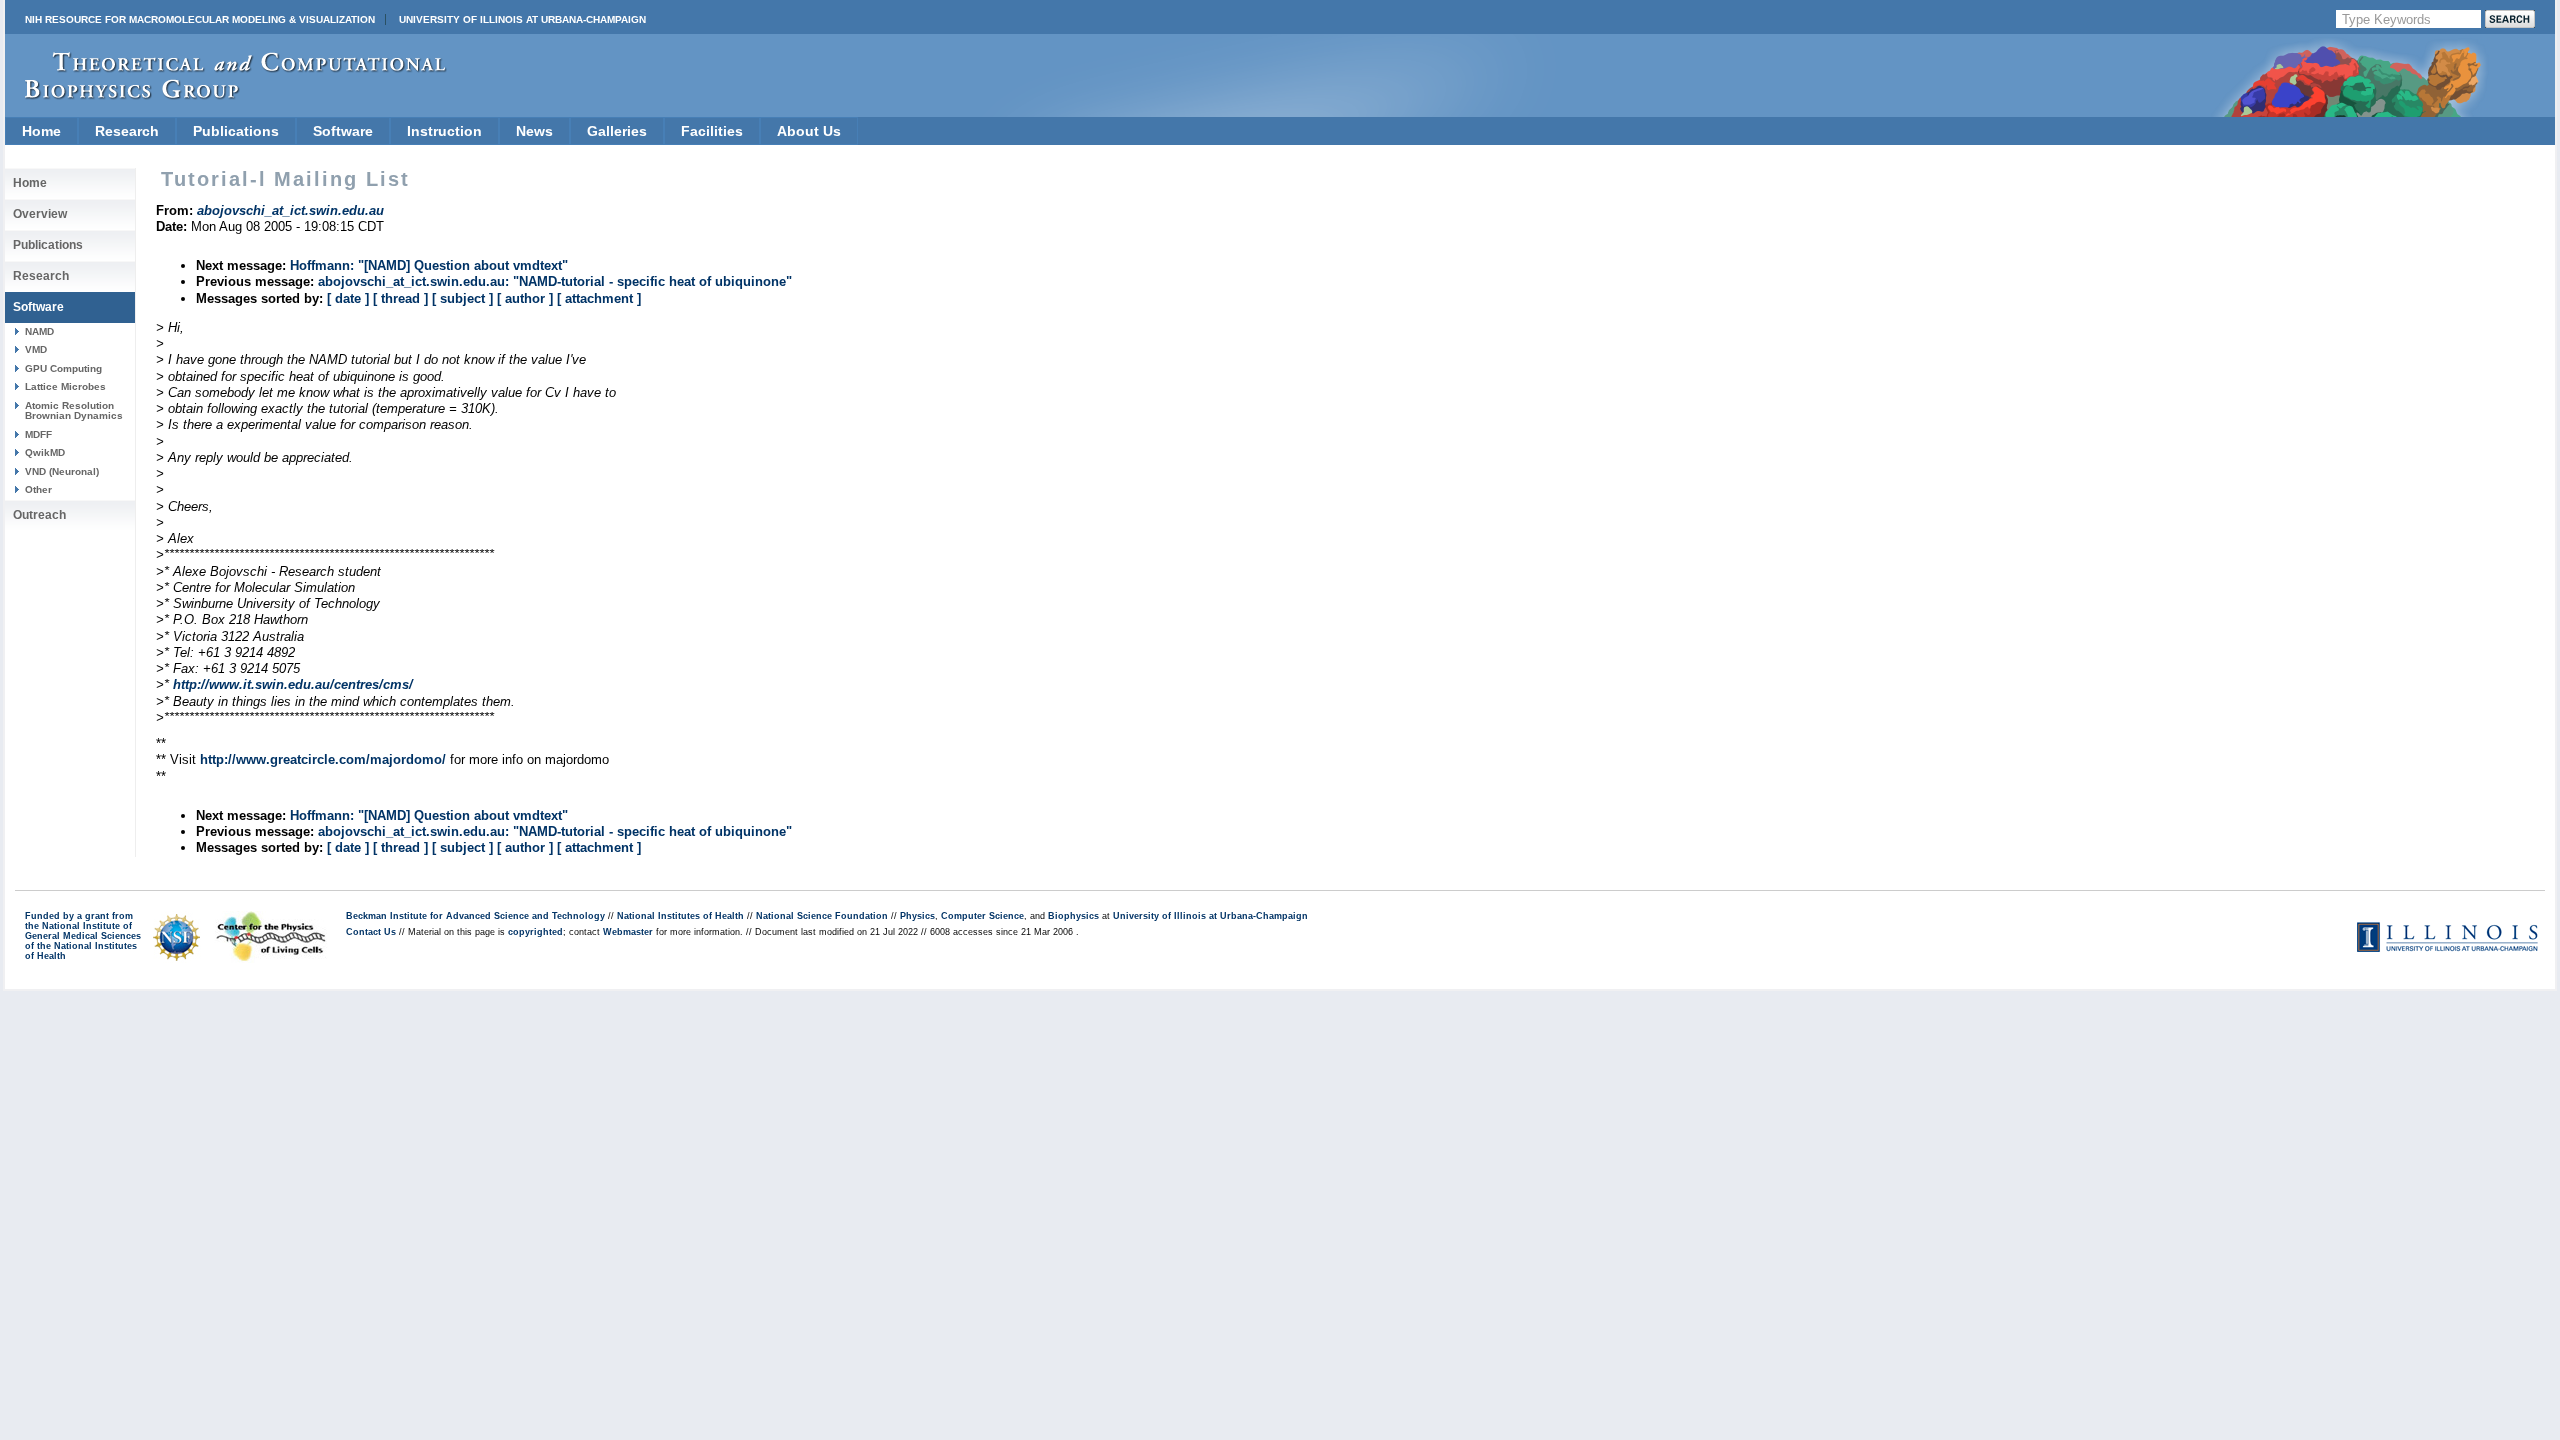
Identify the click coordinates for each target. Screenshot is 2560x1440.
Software (343, 131)
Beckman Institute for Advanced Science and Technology (475, 916)
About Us (809, 131)
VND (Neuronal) (62, 471)
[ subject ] (462, 298)
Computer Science (982, 916)
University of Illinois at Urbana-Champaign (522, 19)
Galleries (617, 131)
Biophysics (1073, 916)
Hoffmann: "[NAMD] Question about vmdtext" (429, 265)
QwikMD (45, 452)
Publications (236, 131)
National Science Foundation (822, 916)
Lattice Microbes (65, 386)
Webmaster (628, 932)
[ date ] (348, 298)
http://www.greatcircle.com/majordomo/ (323, 759)
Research (127, 131)
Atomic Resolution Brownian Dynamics (74, 410)
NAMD (39, 331)
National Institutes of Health (680, 916)
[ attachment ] (599, 298)
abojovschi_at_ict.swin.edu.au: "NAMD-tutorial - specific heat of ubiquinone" (555, 281)
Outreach (39, 515)
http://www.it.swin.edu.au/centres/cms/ (293, 684)
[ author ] (525, 298)
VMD (36, 349)
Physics (917, 916)
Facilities (712, 131)
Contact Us (371, 932)
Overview (40, 214)
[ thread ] (400, 298)
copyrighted (535, 932)
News (534, 131)
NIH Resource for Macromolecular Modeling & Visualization (200, 19)
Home (41, 131)
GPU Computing (63, 368)
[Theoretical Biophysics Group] (226, 94)
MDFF (38, 434)
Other (38, 489)
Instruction (444, 131)
